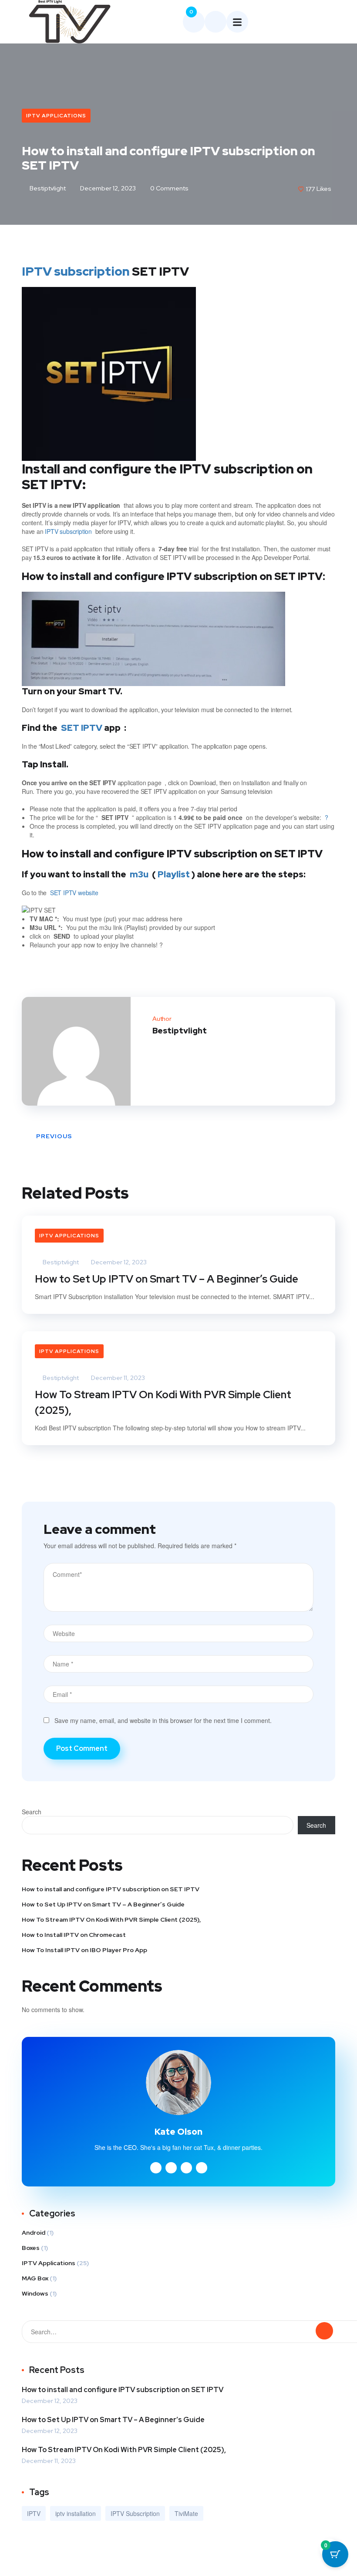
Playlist (174, 874)
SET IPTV (82, 728)
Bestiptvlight (47, 188)
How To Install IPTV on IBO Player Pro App (84, 1950)
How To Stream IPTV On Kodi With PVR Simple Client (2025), (163, 1402)
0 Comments (169, 188)
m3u (139, 874)
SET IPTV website (74, 893)
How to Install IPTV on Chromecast (74, 1935)
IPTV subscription (76, 271)
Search (32, 1812)
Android (34, 2233)
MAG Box (35, 2278)
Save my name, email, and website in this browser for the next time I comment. (163, 1720)
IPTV (34, 2513)
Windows (35, 2293)
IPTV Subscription (135, 2513)
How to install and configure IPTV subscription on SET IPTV (111, 1889)
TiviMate (186, 2513)
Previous (54, 1136)
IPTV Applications (56, 116)
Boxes (31, 2248)
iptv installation (76, 2513)
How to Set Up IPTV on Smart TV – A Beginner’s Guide (167, 1279)
